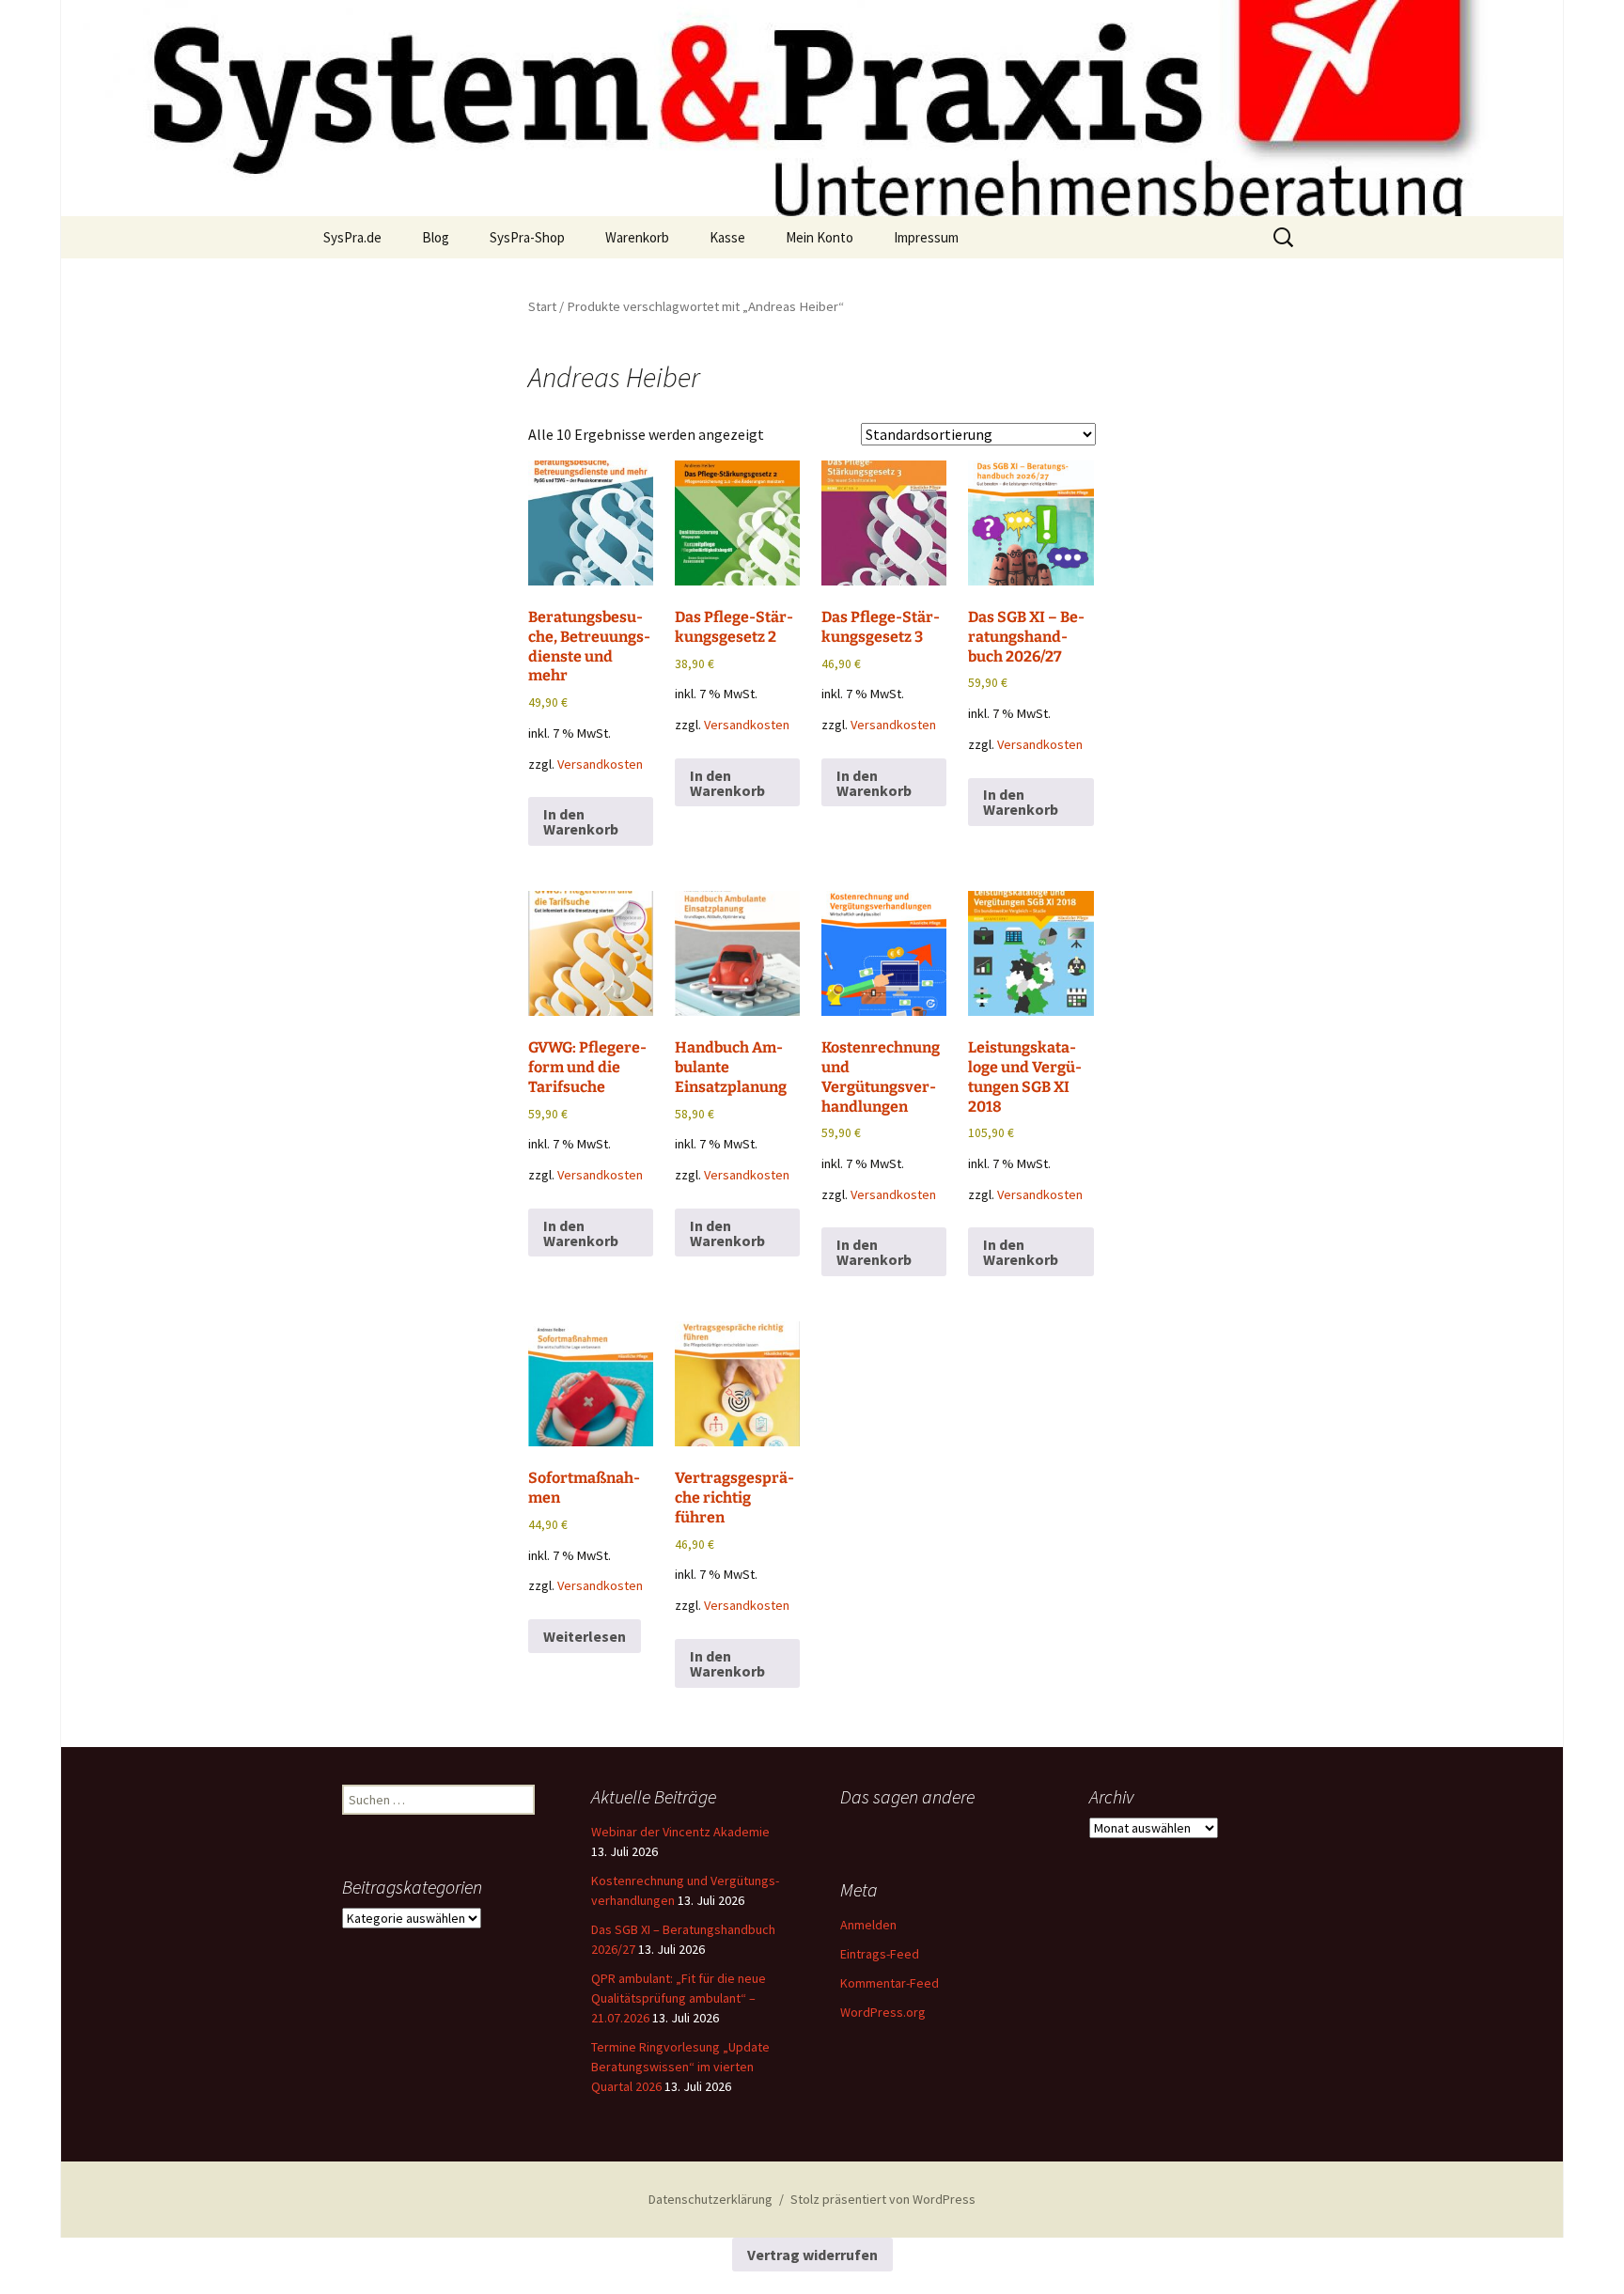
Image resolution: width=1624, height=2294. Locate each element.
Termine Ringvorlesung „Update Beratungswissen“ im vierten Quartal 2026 (680, 2067)
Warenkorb (637, 237)
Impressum (926, 237)
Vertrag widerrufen (812, 2255)
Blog (436, 237)
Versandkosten (600, 764)
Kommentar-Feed (890, 1983)
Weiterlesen (585, 1636)
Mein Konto (820, 237)
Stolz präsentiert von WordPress (883, 2199)
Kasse (727, 237)
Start (542, 306)
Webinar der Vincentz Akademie (680, 1832)
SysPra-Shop (527, 237)
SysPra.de (352, 237)
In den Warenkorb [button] (581, 821)
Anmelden (868, 1925)
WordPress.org (883, 2012)
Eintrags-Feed (880, 1954)
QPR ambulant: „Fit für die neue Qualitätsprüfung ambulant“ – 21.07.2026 (679, 1998)
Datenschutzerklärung (710, 2199)
